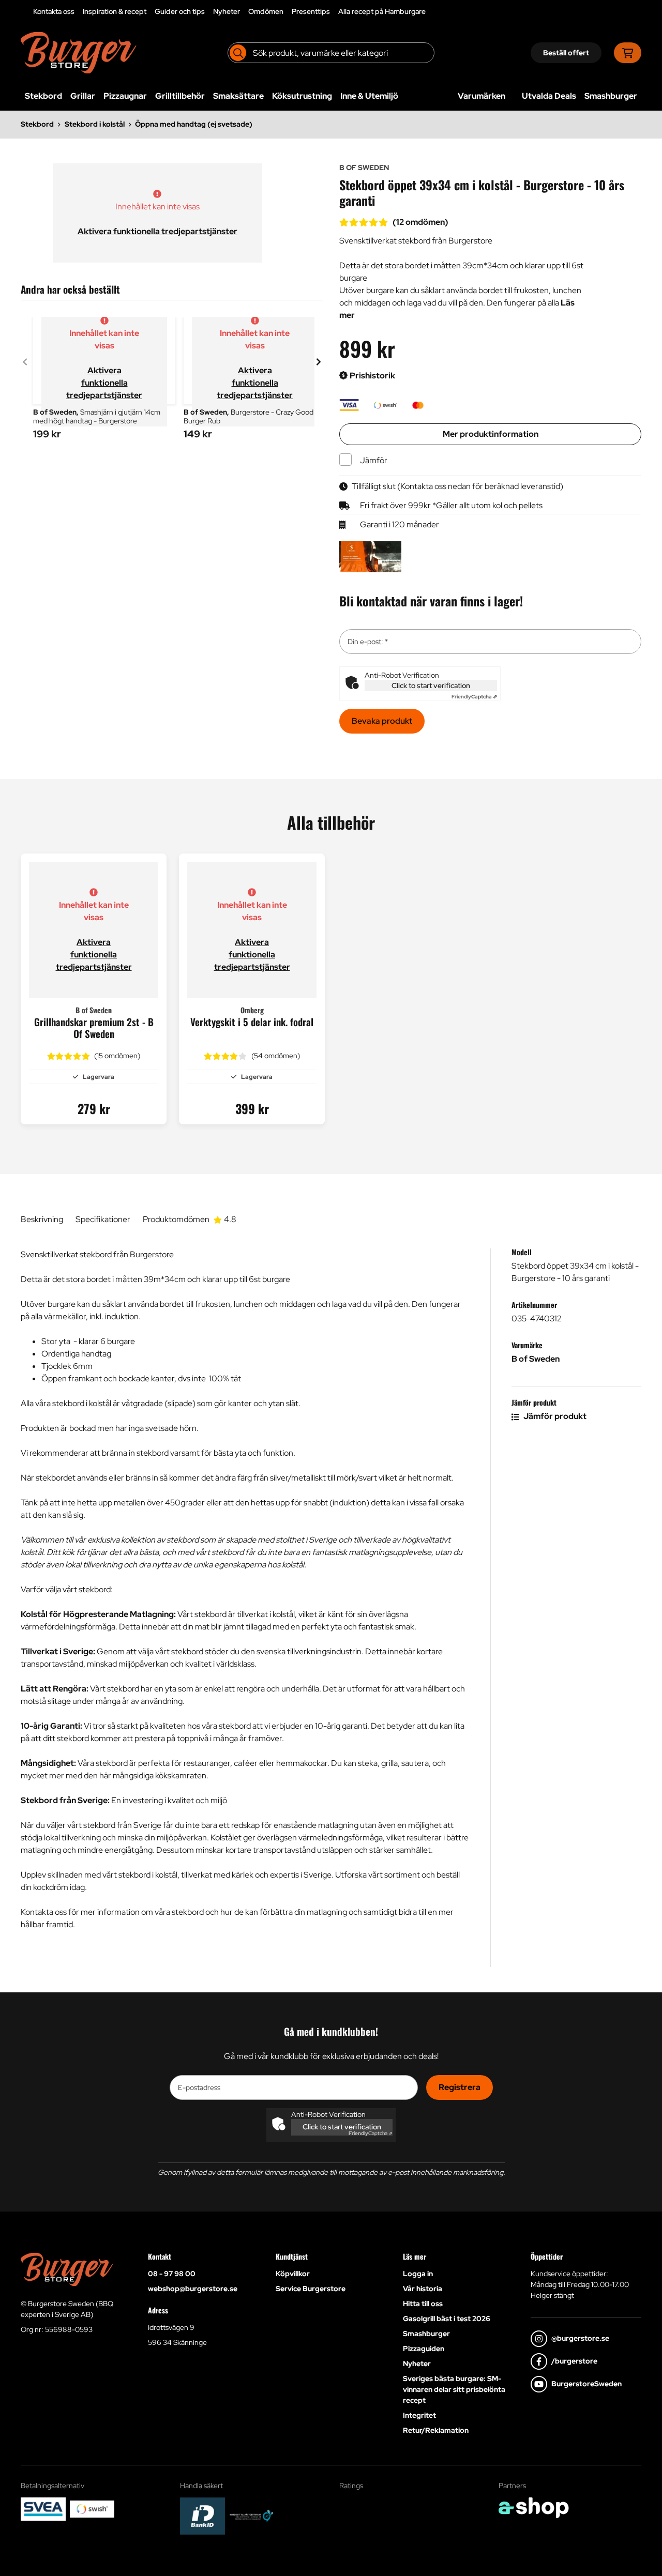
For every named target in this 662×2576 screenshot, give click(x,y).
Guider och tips (180, 11)
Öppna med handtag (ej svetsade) (194, 124)
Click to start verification (431, 685)
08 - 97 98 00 (172, 2274)
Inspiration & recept (115, 11)
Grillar (83, 96)
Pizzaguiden (424, 2349)
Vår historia (423, 2289)
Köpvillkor (293, 2274)
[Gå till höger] (319, 362)
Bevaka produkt (382, 721)
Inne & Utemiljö (369, 96)
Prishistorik (372, 376)
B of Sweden (536, 1359)
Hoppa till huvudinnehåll (327, 13)
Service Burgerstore (311, 2289)
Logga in (418, 2274)
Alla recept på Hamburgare (382, 11)
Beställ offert (566, 53)
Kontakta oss (54, 11)
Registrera (460, 2087)
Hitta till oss (423, 2304)
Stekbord (43, 96)
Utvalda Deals (549, 96)
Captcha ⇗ (474, 697)
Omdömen (266, 11)
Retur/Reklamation (436, 2430)
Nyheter (227, 11)
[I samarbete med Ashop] (534, 2508)
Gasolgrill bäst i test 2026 (447, 2319)
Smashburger (611, 96)
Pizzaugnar (125, 96)
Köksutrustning (302, 96)
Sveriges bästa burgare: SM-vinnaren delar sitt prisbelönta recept (454, 2389)
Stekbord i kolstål (95, 124)
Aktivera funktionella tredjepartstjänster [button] (157, 231)
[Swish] (92, 2509)
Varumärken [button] (482, 96)
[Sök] (238, 53)
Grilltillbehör (180, 96)
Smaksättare (238, 96)
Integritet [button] (419, 2415)
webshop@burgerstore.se (193, 2289)
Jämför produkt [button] (554, 1416)
